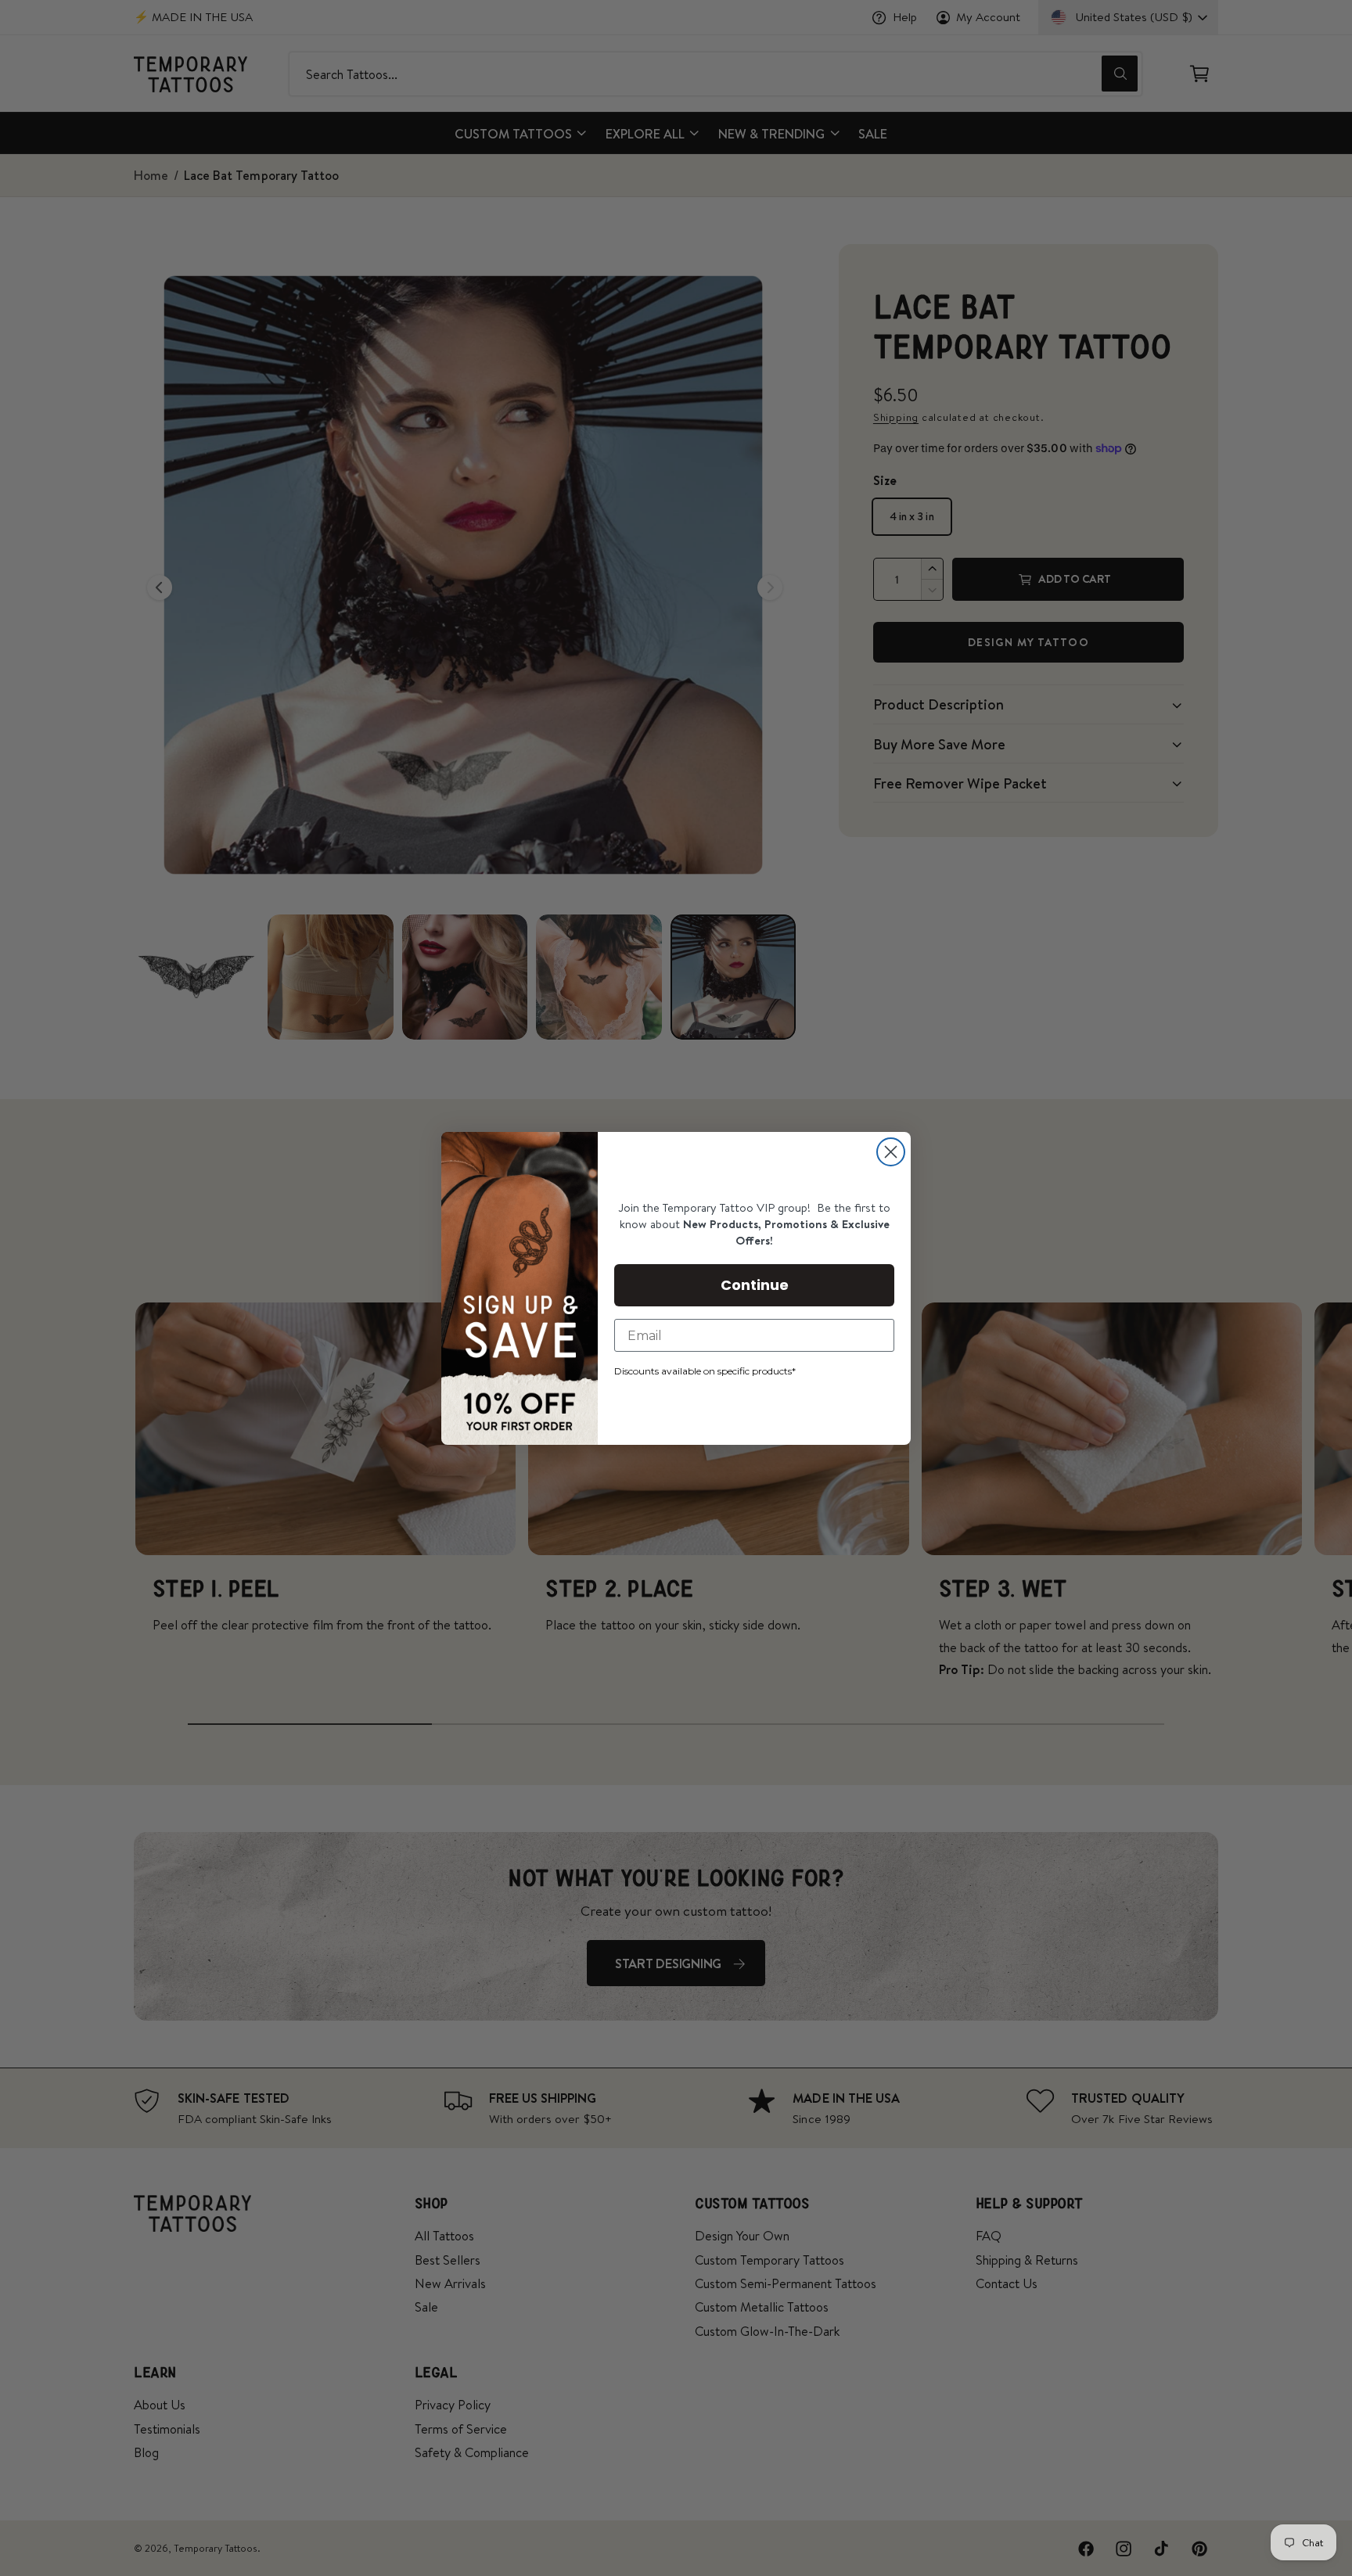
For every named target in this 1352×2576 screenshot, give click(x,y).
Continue (755, 1285)
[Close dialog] (891, 1152)
